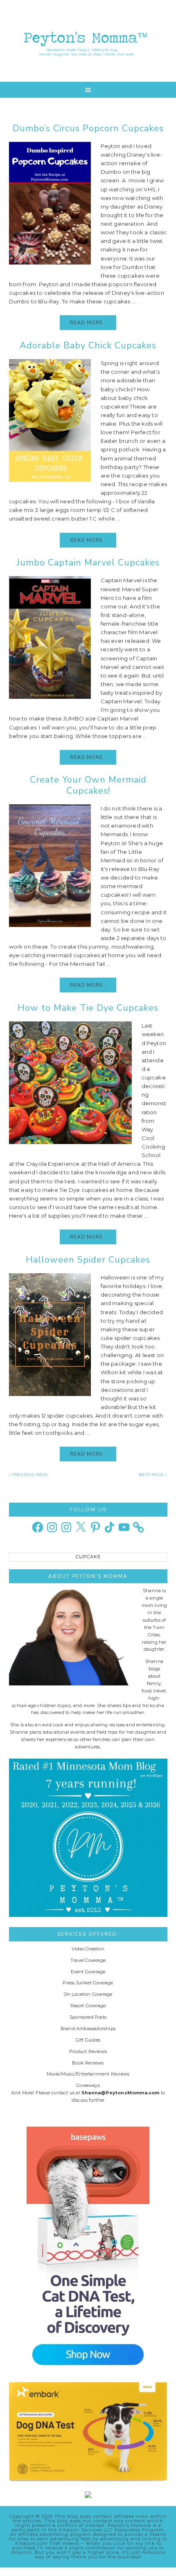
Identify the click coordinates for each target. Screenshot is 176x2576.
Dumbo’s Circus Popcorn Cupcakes (88, 128)
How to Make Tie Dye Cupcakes (88, 1008)
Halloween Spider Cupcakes (88, 1260)
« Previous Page (29, 1475)
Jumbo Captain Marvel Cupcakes (88, 563)
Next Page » (153, 1475)
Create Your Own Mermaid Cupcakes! (88, 785)
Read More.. (88, 323)
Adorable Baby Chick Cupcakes (88, 346)
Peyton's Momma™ (88, 41)
